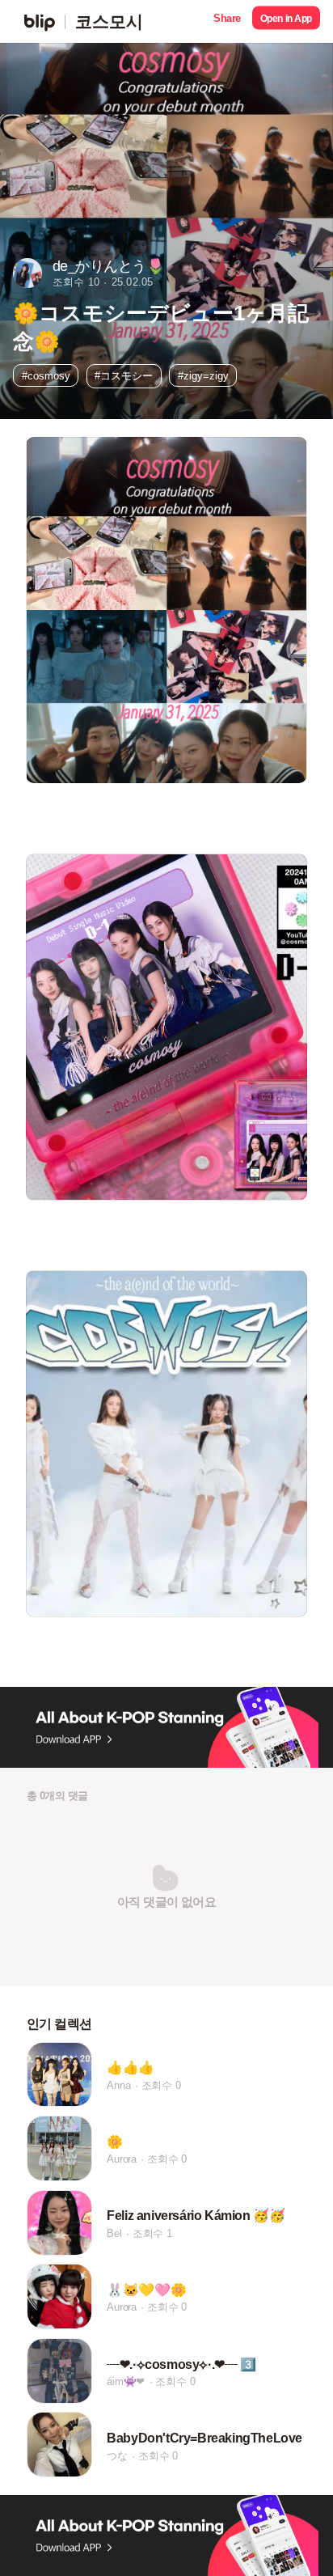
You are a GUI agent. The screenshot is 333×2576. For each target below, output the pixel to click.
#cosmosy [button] (46, 376)
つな (117, 2456)
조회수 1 (152, 2233)
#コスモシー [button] (124, 376)
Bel (114, 2233)
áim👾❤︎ (126, 2381)
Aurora (122, 2159)
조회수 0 (161, 2085)
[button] (227, 21)
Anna (118, 2085)
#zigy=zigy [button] (203, 376)
